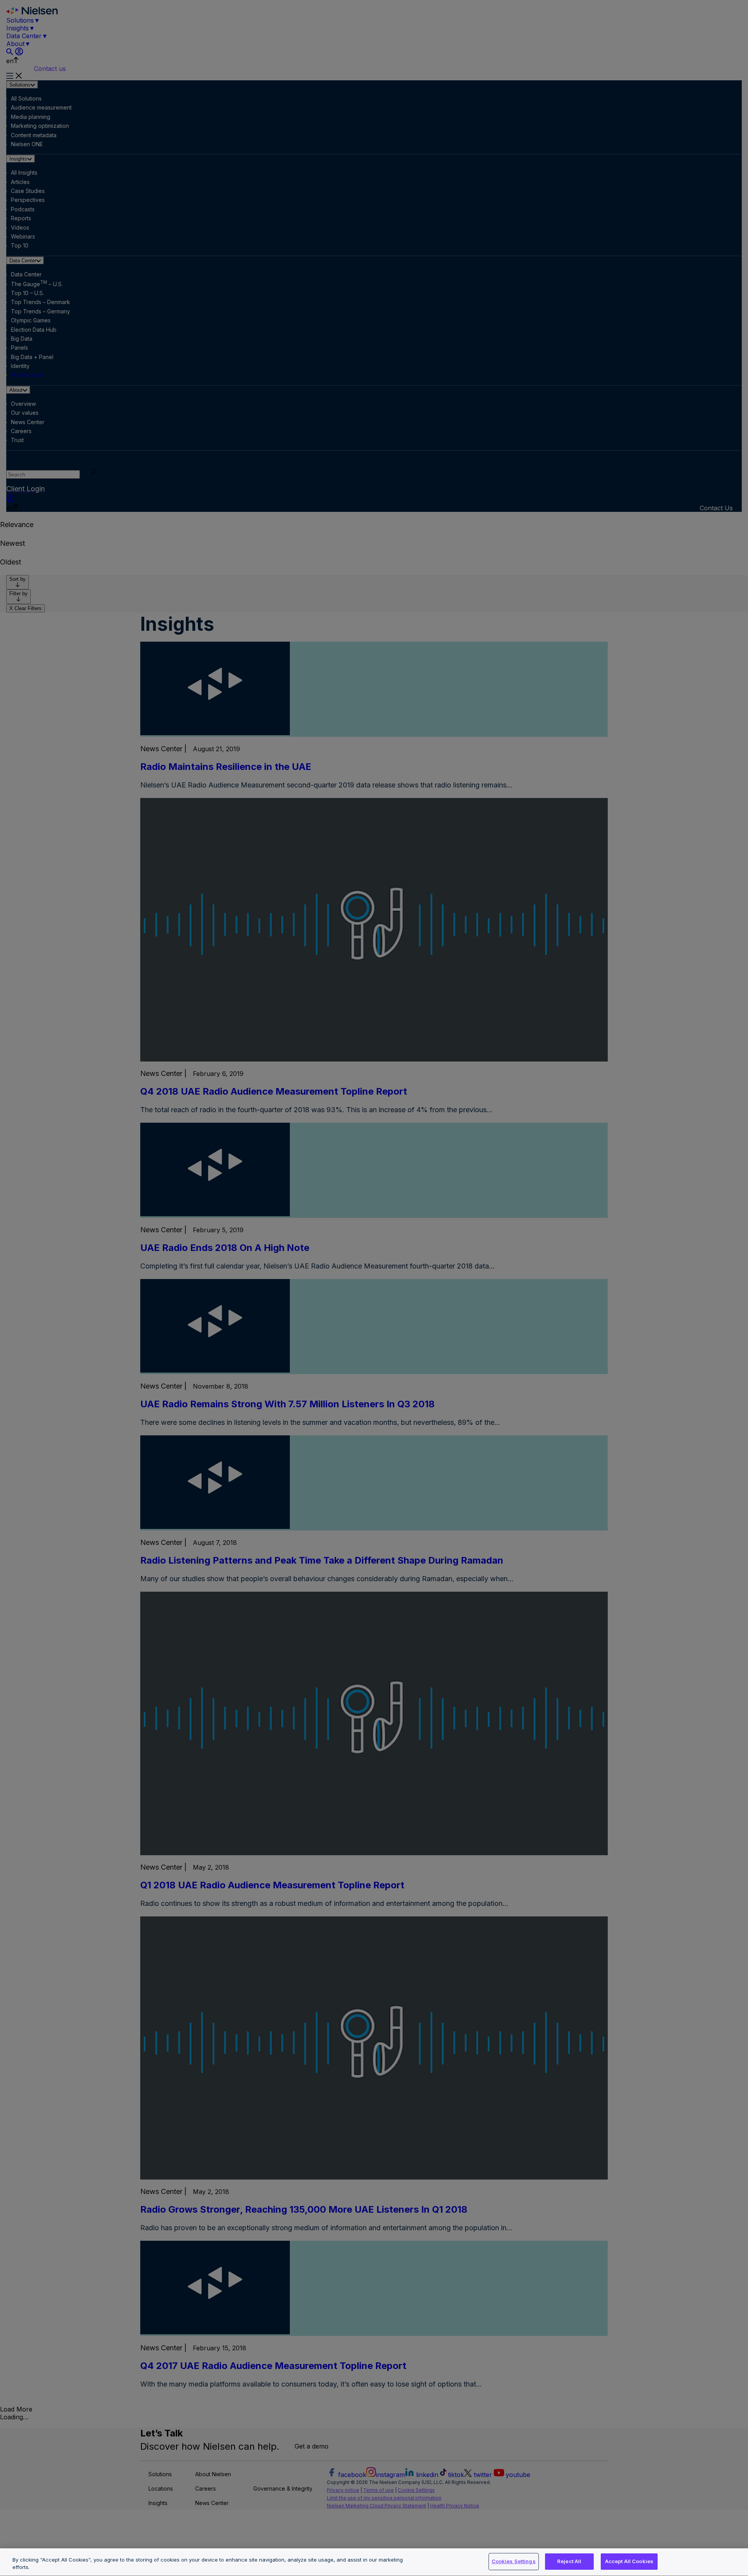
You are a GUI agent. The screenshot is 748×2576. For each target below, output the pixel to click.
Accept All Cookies (629, 2561)
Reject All (569, 2561)
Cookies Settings (514, 2561)
